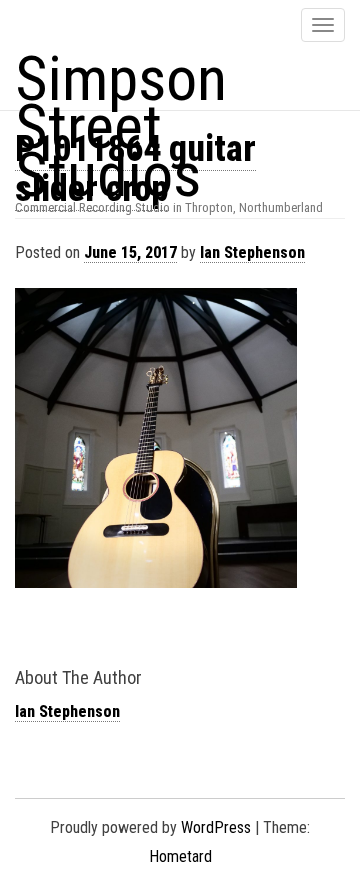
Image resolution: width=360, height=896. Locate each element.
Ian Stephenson (252, 252)
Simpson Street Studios (121, 126)
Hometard (180, 856)
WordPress (216, 827)
